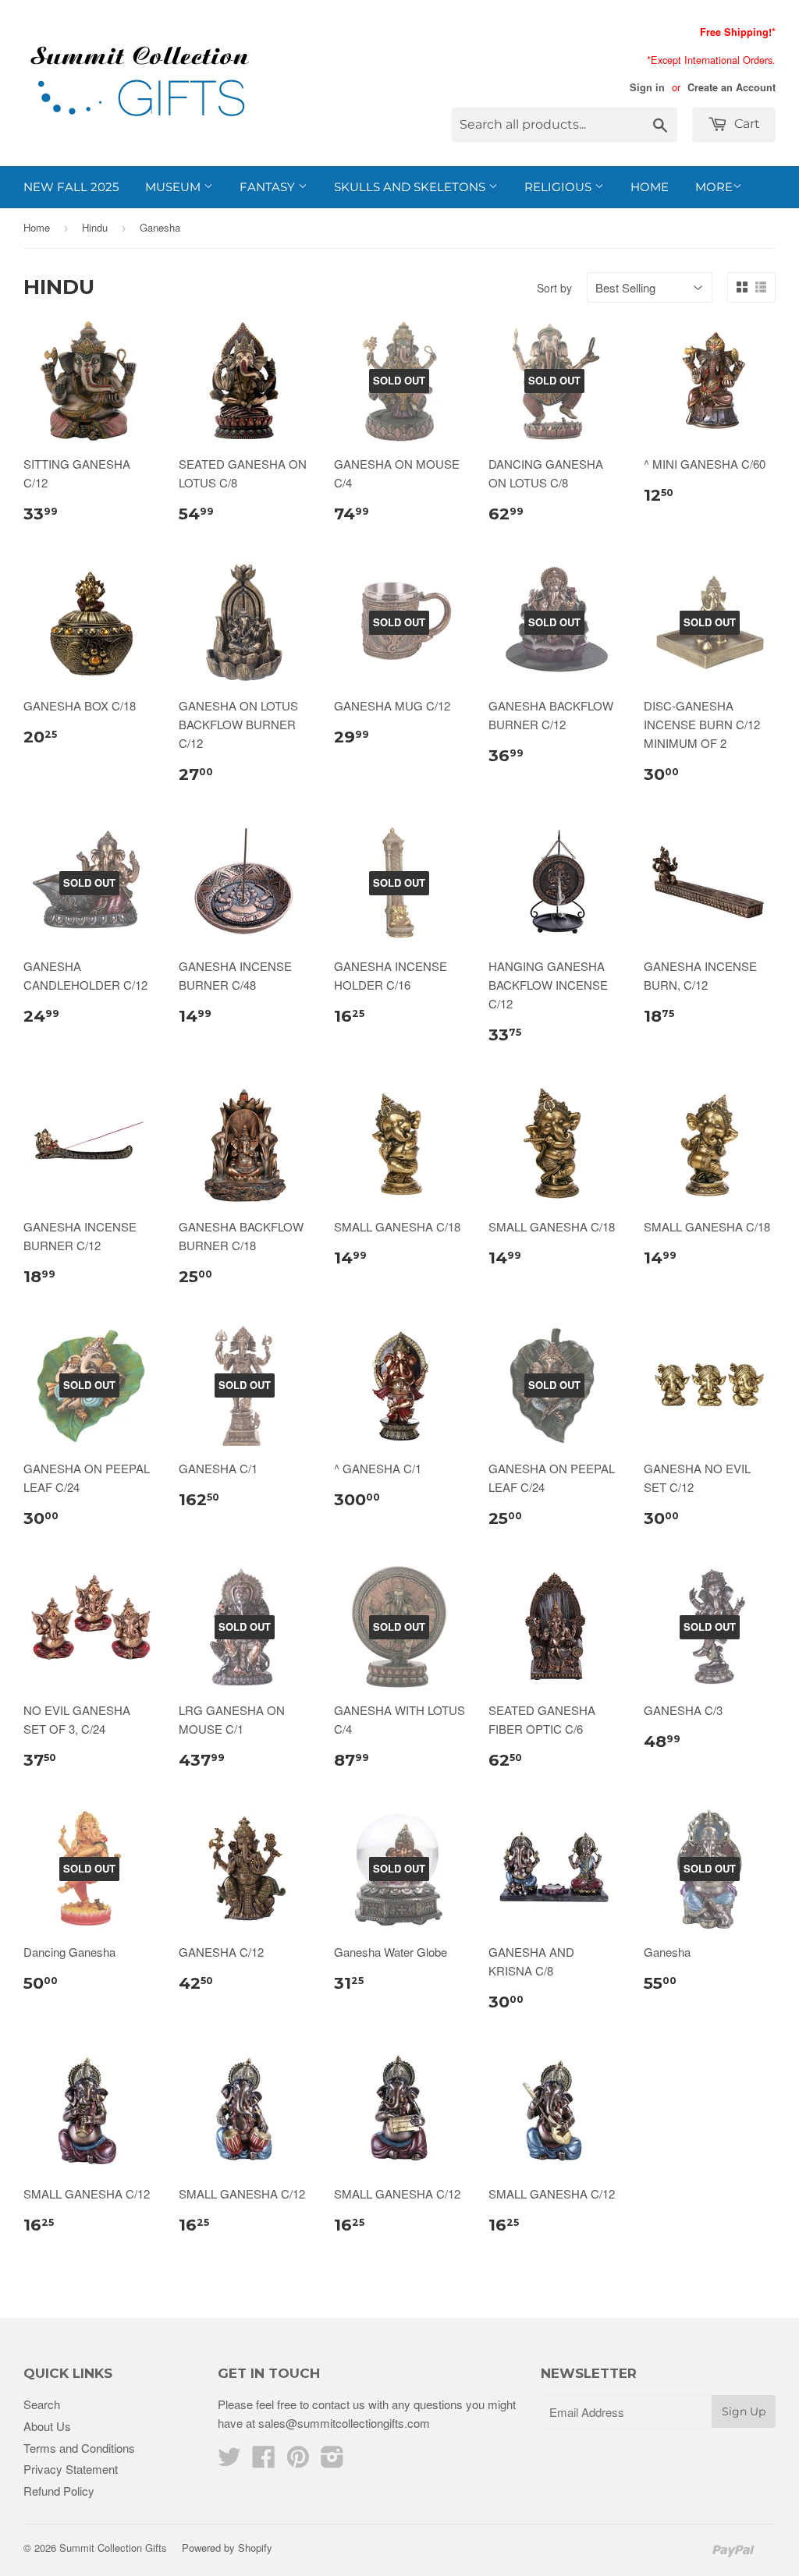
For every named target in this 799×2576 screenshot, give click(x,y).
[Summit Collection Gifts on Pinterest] (298, 2461)
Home (650, 187)
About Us (47, 2426)
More (714, 187)
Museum (174, 187)
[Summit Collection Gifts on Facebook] (264, 2461)
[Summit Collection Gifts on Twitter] (229, 2461)
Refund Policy (59, 2491)
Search (42, 2404)
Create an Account (732, 87)
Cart (746, 124)
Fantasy (269, 187)
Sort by (554, 288)
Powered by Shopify (227, 2548)
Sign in (647, 87)
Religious (559, 187)
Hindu (95, 227)
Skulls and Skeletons (411, 187)
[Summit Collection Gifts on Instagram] (332, 2461)
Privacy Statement (71, 2469)
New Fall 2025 (71, 187)
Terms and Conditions (79, 2448)
